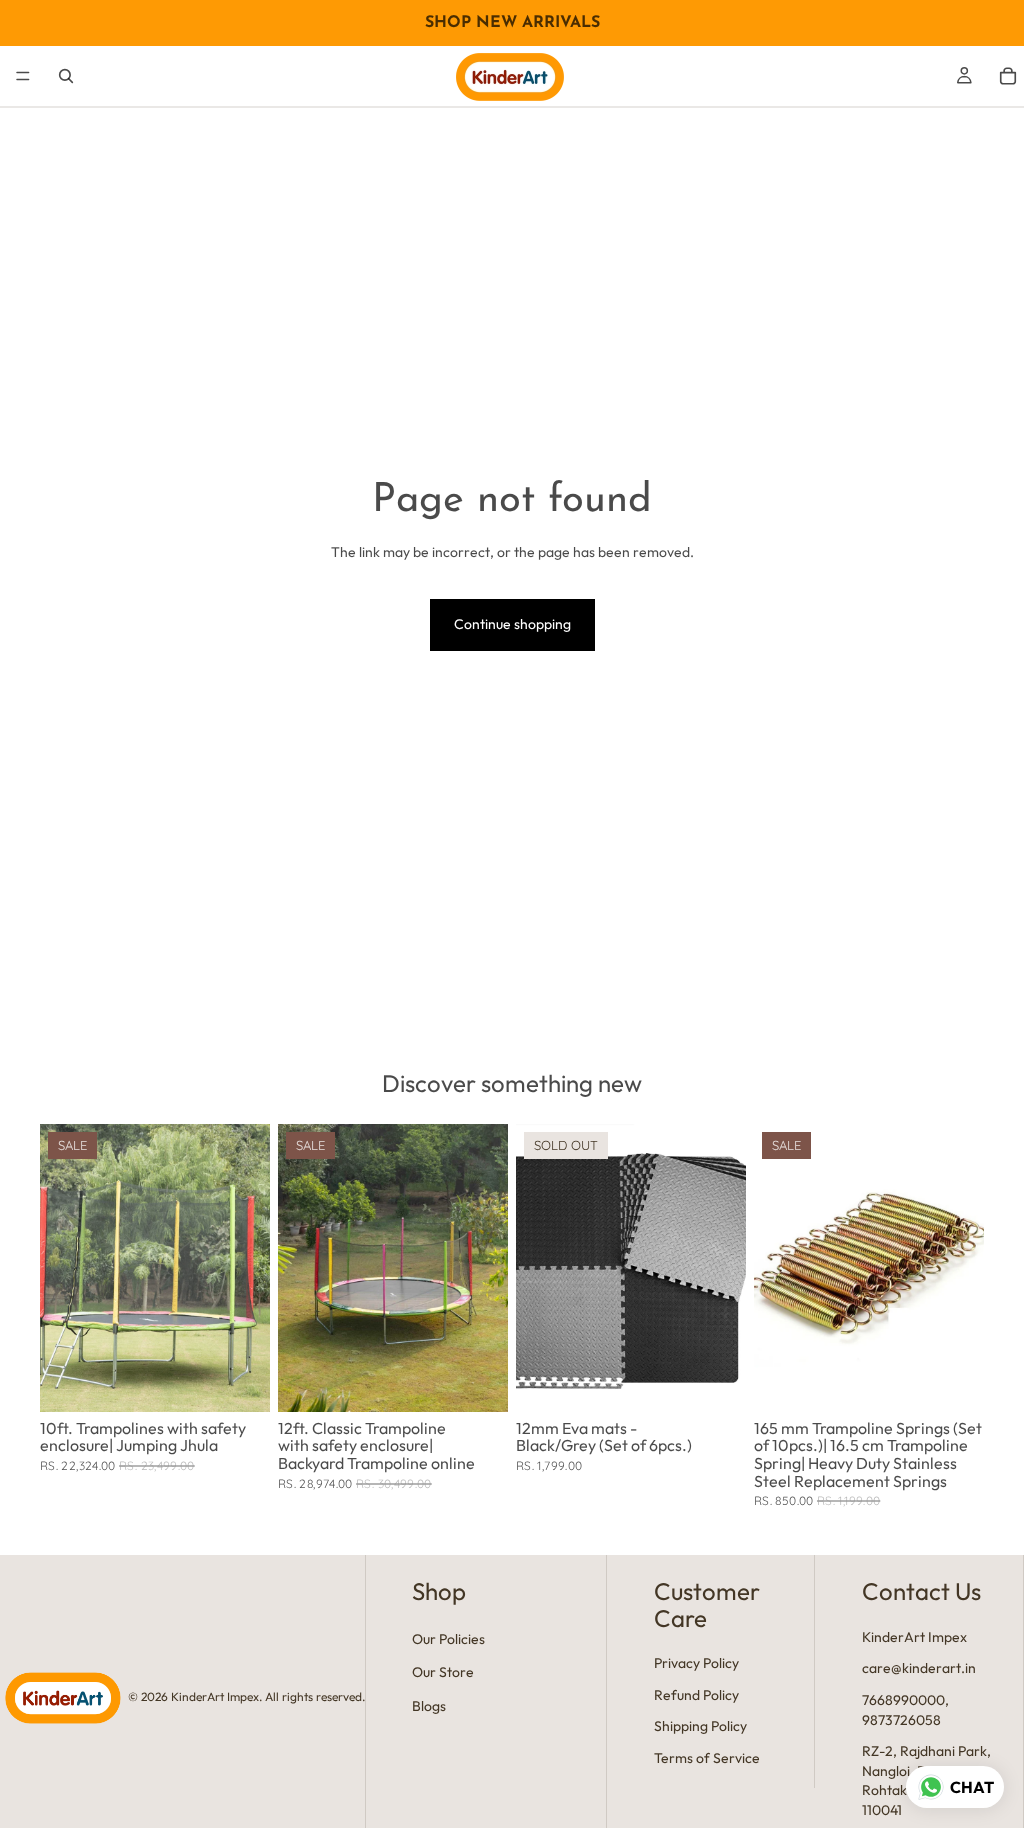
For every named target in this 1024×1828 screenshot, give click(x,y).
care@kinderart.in (919, 1669)
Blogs (429, 1706)
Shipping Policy (700, 1727)
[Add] (239, 1381)
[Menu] (23, 76)
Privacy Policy (696, 1664)
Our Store (443, 1673)
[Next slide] (248, 1268)
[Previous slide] (62, 1268)
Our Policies (448, 1639)
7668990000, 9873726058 (905, 1710)
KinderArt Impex (914, 1637)
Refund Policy (696, 1695)
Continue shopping (512, 624)
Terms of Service (707, 1758)
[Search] (66, 76)
